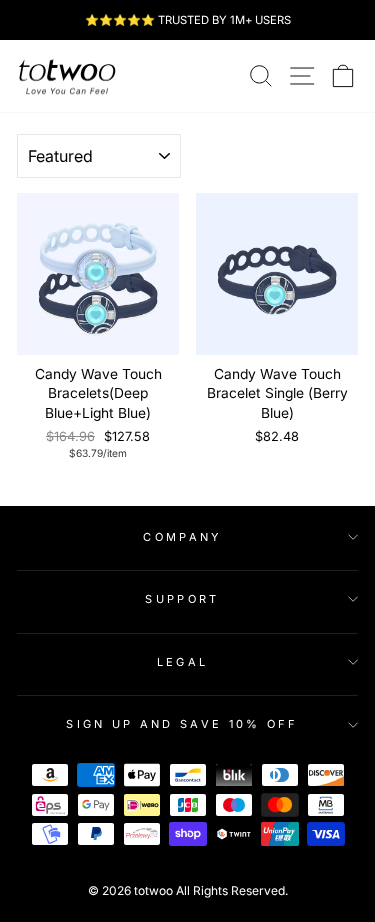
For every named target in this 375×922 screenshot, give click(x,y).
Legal (183, 662)
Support (182, 599)
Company (182, 537)
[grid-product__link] (98, 274)
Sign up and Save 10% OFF (182, 724)
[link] (67, 76)
